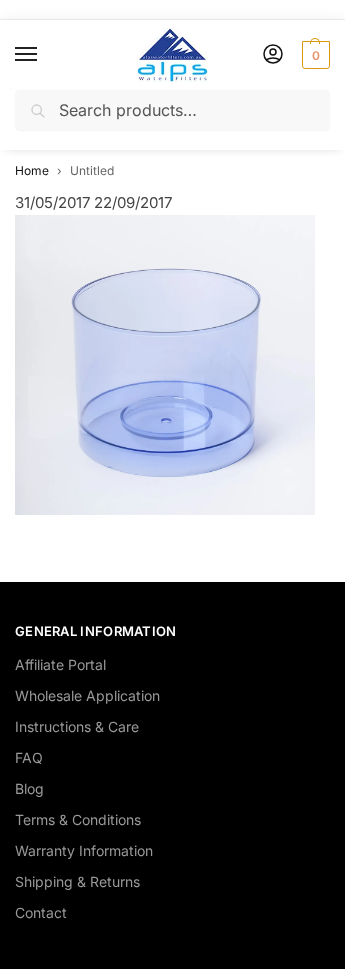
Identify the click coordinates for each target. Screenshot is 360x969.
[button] (313, 55)
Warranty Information (84, 850)
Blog (29, 788)
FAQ (29, 757)
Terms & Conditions (78, 819)
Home (32, 170)
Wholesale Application (87, 695)
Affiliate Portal (60, 664)
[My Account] (273, 55)
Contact (41, 912)
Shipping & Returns (77, 881)
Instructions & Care (77, 726)
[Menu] (45, 55)
